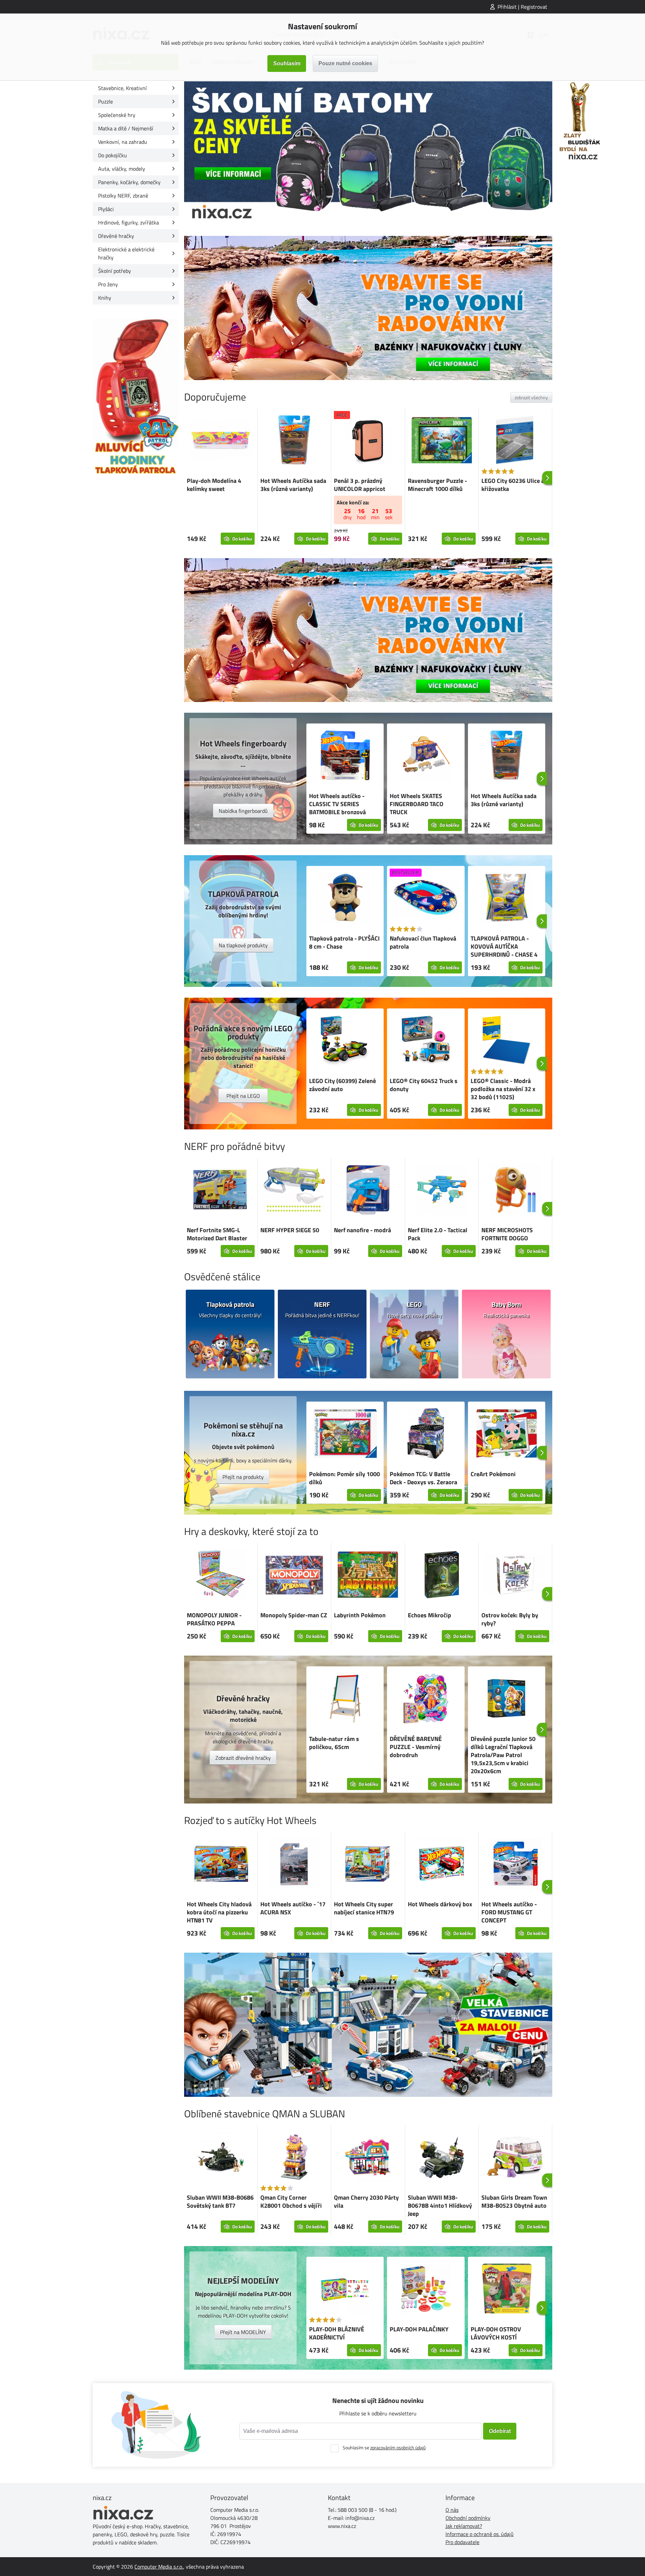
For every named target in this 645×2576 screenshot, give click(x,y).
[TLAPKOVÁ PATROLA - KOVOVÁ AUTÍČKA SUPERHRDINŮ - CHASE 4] (507, 899)
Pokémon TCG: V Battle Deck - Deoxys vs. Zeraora (423, 1478)
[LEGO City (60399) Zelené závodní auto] (345, 1041)
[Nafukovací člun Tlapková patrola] (426, 899)
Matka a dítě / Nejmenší (126, 128)
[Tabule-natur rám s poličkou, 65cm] (345, 1699)
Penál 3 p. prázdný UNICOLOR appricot (360, 485)
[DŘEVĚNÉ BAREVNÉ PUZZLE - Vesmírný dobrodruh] (426, 1699)
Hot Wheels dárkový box (440, 1904)
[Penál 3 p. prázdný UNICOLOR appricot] (368, 441)
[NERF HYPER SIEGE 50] (294, 1191)
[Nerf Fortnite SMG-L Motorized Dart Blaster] (221, 1191)
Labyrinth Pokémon (360, 1615)
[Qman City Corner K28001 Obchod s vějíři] (294, 2158)
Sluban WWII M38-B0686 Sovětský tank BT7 (220, 2201)
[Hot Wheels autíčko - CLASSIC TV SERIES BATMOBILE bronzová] (345, 756)
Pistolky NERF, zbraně (123, 196)
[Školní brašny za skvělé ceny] (368, 153)
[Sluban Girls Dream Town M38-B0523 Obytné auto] (515, 2158)
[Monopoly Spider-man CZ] (294, 1576)
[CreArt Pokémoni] (507, 1435)
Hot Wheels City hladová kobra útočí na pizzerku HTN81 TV (219, 1912)
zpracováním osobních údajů (398, 2447)
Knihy (105, 298)
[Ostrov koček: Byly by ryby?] (515, 1576)
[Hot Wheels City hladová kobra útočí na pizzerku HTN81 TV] (221, 1865)
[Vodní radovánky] (368, 308)
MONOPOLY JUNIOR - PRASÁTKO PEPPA (214, 1619)
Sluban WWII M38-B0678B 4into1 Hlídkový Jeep (440, 2206)
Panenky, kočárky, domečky (129, 182)
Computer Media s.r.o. (159, 2567)
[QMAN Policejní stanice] (368, 2025)
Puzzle (105, 101)
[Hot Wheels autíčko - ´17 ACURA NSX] (294, 1865)
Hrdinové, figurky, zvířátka (128, 222)
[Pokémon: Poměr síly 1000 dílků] (345, 1435)
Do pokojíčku (113, 155)
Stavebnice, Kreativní (122, 88)
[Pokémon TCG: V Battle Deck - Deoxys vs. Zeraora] (426, 1435)
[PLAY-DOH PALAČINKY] (426, 2290)
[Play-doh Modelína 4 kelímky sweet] (221, 441)
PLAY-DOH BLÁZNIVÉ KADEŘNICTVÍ (337, 2333)
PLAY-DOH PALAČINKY (419, 2329)
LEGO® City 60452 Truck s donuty (424, 1085)
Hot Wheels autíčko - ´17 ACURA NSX (293, 1908)
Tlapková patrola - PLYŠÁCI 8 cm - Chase (344, 942)
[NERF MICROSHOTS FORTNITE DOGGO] (515, 1191)
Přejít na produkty (243, 1477)
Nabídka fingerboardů (243, 811)
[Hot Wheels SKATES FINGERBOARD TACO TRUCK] (426, 756)
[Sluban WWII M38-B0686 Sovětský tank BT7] (221, 2158)
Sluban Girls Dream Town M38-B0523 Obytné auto (514, 2201)
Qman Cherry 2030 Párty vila (366, 2201)
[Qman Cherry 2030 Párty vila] (368, 2158)
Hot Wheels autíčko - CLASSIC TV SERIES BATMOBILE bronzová (337, 804)
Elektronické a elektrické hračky (126, 253)
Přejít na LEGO (243, 1096)
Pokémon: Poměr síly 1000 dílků (345, 1478)
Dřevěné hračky (116, 236)
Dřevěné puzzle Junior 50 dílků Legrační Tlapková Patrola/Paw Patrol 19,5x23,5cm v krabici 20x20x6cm (503, 1755)
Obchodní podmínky (468, 2518)
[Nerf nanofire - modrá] (368, 1191)
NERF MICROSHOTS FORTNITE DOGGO (507, 1234)
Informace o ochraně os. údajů (480, 2534)
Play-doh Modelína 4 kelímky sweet (214, 485)
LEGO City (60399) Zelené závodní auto (342, 1085)
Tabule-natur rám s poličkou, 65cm (334, 1743)
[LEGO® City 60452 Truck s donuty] (426, 1041)
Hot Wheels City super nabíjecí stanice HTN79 (364, 1908)
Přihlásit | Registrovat (522, 7)
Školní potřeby (115, 271)
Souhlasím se (384, 2447)
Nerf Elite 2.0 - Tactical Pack (438, 1234)
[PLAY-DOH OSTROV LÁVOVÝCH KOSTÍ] (507, 2290)
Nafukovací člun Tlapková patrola (423, 942)
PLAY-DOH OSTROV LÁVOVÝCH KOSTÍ (496, 2333)
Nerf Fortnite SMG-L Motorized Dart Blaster (217, 1234)
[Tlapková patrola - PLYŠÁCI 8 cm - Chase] (345, 899)
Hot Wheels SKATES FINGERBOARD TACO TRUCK (417, 804)
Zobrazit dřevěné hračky (243, 1758)
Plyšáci (106, 209)
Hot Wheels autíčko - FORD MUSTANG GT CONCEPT (509, 1912)
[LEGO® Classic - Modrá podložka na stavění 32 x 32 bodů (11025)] (507, 1041)
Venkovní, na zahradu (123, 142)
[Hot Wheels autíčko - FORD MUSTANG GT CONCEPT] (515, 1865)
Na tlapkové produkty (243, 945)
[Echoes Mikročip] (442, 1576)
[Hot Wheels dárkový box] (442, 1865)
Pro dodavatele (462, 2542)
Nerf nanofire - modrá (362, 1230)
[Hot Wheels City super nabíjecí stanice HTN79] (368, 1865)
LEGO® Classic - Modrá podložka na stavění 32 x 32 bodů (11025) (503, 1089)
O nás (452, 2510)
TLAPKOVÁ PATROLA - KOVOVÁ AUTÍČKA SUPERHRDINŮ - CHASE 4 (504, 946)
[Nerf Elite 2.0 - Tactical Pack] (442, 1191)
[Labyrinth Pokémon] (368, 1576)
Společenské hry (117, 115)
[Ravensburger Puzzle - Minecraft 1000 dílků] (442, 441)
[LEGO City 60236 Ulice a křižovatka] (515, 441)
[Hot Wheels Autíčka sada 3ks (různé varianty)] (294, 441)
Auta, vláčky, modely (122, 169)
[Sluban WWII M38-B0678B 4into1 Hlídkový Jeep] (442, 2158)
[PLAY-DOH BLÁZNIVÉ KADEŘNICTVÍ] (345, 2290)
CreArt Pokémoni (493, 1474)
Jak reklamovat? (464, 2526)
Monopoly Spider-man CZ (294, 1615)
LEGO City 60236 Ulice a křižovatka (513, 485)
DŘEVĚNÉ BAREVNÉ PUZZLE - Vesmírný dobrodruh (416, 1747)
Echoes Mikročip (429, 1615)
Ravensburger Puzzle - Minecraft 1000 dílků (437, 485)
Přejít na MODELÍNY (243, 2332)
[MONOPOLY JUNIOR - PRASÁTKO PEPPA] (221, 1576)
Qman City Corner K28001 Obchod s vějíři (291, 2201)
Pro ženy (108, 284)
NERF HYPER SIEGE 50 (290, 1230)
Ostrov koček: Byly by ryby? (510, 1619)
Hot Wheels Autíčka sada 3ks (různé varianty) (293, 485)
